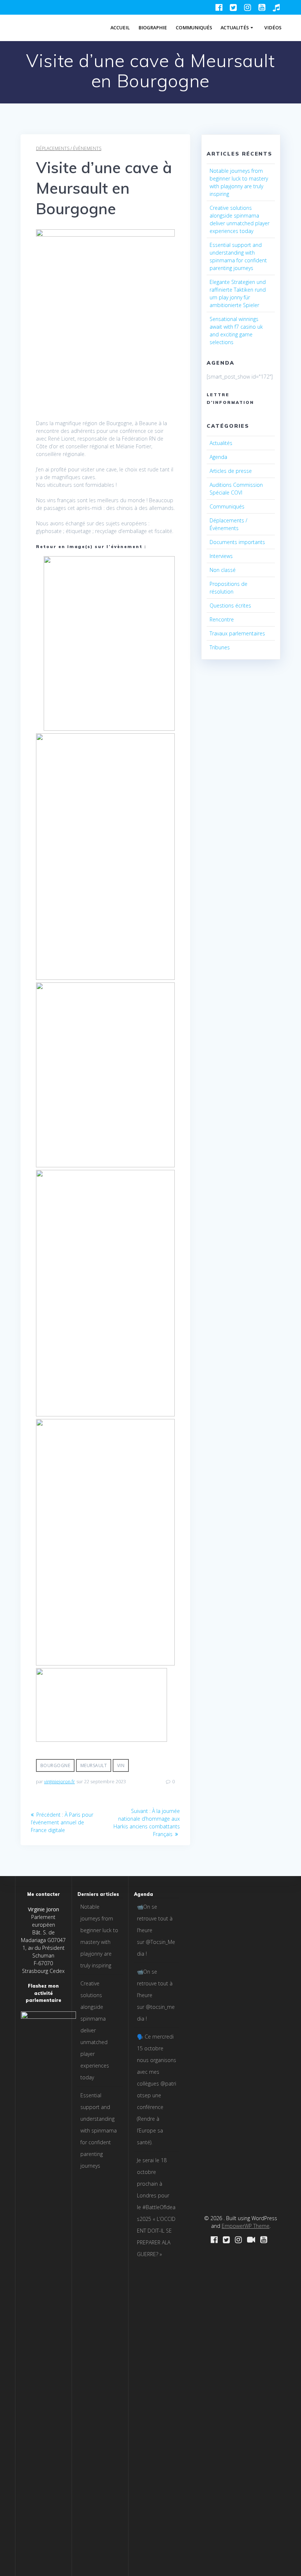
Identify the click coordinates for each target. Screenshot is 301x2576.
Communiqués (194, 28)
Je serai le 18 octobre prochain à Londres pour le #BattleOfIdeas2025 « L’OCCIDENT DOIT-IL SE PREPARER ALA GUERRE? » (156, 2207)
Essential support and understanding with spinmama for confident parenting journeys (99, 2130)
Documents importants (237, 542)
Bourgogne (55, 1765)
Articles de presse (231, 471)
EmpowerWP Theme (246, 2226)
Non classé (223, 570)
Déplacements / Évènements (69, 148)
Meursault (94, 1765)
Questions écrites (230, 605)
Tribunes (220, 647)
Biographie (153, 28)
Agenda (218, 457)
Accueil (120, 28)
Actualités (235, 28)
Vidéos (273, 28)
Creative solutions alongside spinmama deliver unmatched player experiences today (95, 2030)
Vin (121, 1765)
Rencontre (222, 619)
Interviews (221, 556)
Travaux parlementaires (237, 633)
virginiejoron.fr (59, 1782)
